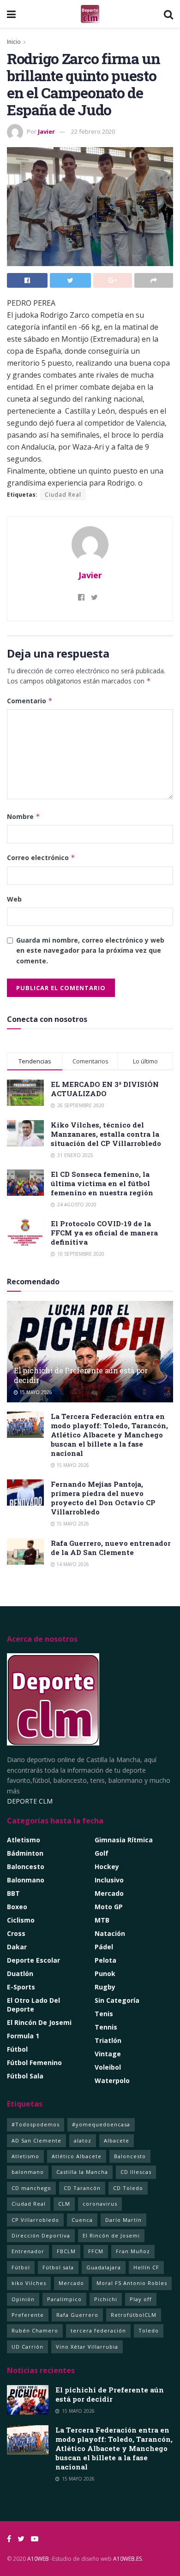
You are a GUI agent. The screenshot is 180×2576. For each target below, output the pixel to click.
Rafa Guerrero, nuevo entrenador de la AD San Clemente (111, 1548)
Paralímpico (64, 2299)
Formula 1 (23, 2036)
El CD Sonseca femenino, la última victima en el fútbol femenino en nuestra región (102, 1183)
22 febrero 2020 (93, 131)
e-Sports (21, 1987)
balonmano (28, 2172)
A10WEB (38, 2559)
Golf (102, 1853)
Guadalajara (104, 2267)
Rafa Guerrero (77, 2315)
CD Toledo (128, 2188)
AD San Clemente (36, 2140)
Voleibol (108, 2067)
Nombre (24, 816)
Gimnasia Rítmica (124, 1840)
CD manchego (31, 2188)
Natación (110, 1933)
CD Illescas (136, 2172)
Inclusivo (109, 1880)
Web (14, 899)
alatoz (83, 2140)
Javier (46, 131)
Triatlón (108, 2040)
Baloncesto (26, 1867)
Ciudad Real (63, 495)
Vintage (108, 2054)
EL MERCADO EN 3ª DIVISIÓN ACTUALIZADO (105, 1089)
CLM (64, 2204)
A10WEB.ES (127, 2559)
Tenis (104, 2014)
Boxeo (17, 1907)
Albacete (117, 2140)
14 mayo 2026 (72, 1564)
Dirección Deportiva (41, 2235)
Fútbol (17, 2049)
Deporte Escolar (33, 1960)
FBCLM (66, 2251)
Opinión (23, 2299)
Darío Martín (123, 2220)
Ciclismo (21, 1920)
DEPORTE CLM (30, 1801)
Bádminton (25, 1853)
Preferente (28, 2315)
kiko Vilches (29, 2283)
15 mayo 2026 (35, 1392)
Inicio (14, 42)
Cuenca (82, 2220)
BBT (13, 1893)
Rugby (105, 1987)
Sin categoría (117, 2000)
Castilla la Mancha (82, 2172)
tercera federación (98, 2330)
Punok (105, 1974)
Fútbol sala (58, 2267)
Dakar (17, 1947)
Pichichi (106, 2299)
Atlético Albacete (77, 2156)
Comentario (30, 701)
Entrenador (28, 2251)
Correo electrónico (41, 858)
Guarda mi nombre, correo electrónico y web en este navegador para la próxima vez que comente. (90, 950)
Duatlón (20, 1974)
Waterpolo (112, 2080)
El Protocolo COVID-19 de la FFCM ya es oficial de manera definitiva (104, 1233)
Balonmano (26, 1880)
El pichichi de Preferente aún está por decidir (81, 1375)
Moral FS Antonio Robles (132, 2283)
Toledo (149, 2330)
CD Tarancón (82, 2188)
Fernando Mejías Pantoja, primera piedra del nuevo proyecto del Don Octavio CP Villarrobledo (103, 1498)
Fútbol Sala (25, 2076)
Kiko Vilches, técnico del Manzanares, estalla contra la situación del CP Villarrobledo (106, 1134)
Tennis (106, 2027)
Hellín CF (146, 2267)
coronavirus (100, 2204)
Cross (16, 1933)
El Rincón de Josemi (111, 2235)
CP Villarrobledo (35, 2220)
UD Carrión (27, 2347)
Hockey (107, 1867)
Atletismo (24, 1840)
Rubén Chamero (35, 2330)
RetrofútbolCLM (134, 2315)
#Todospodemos (36, 2124)
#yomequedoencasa (101, 2124)
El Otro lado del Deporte (33, 2005)
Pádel (104, 1947)
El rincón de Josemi (39, 2022)
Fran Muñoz (133, 2251)
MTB (102, 1920)
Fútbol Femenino (34, 2063)
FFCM (96, 2251)
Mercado (109, 1893)
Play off (141, 2299)
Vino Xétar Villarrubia (87, 2347)
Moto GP (109, 1907)
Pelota (105, 1960)
